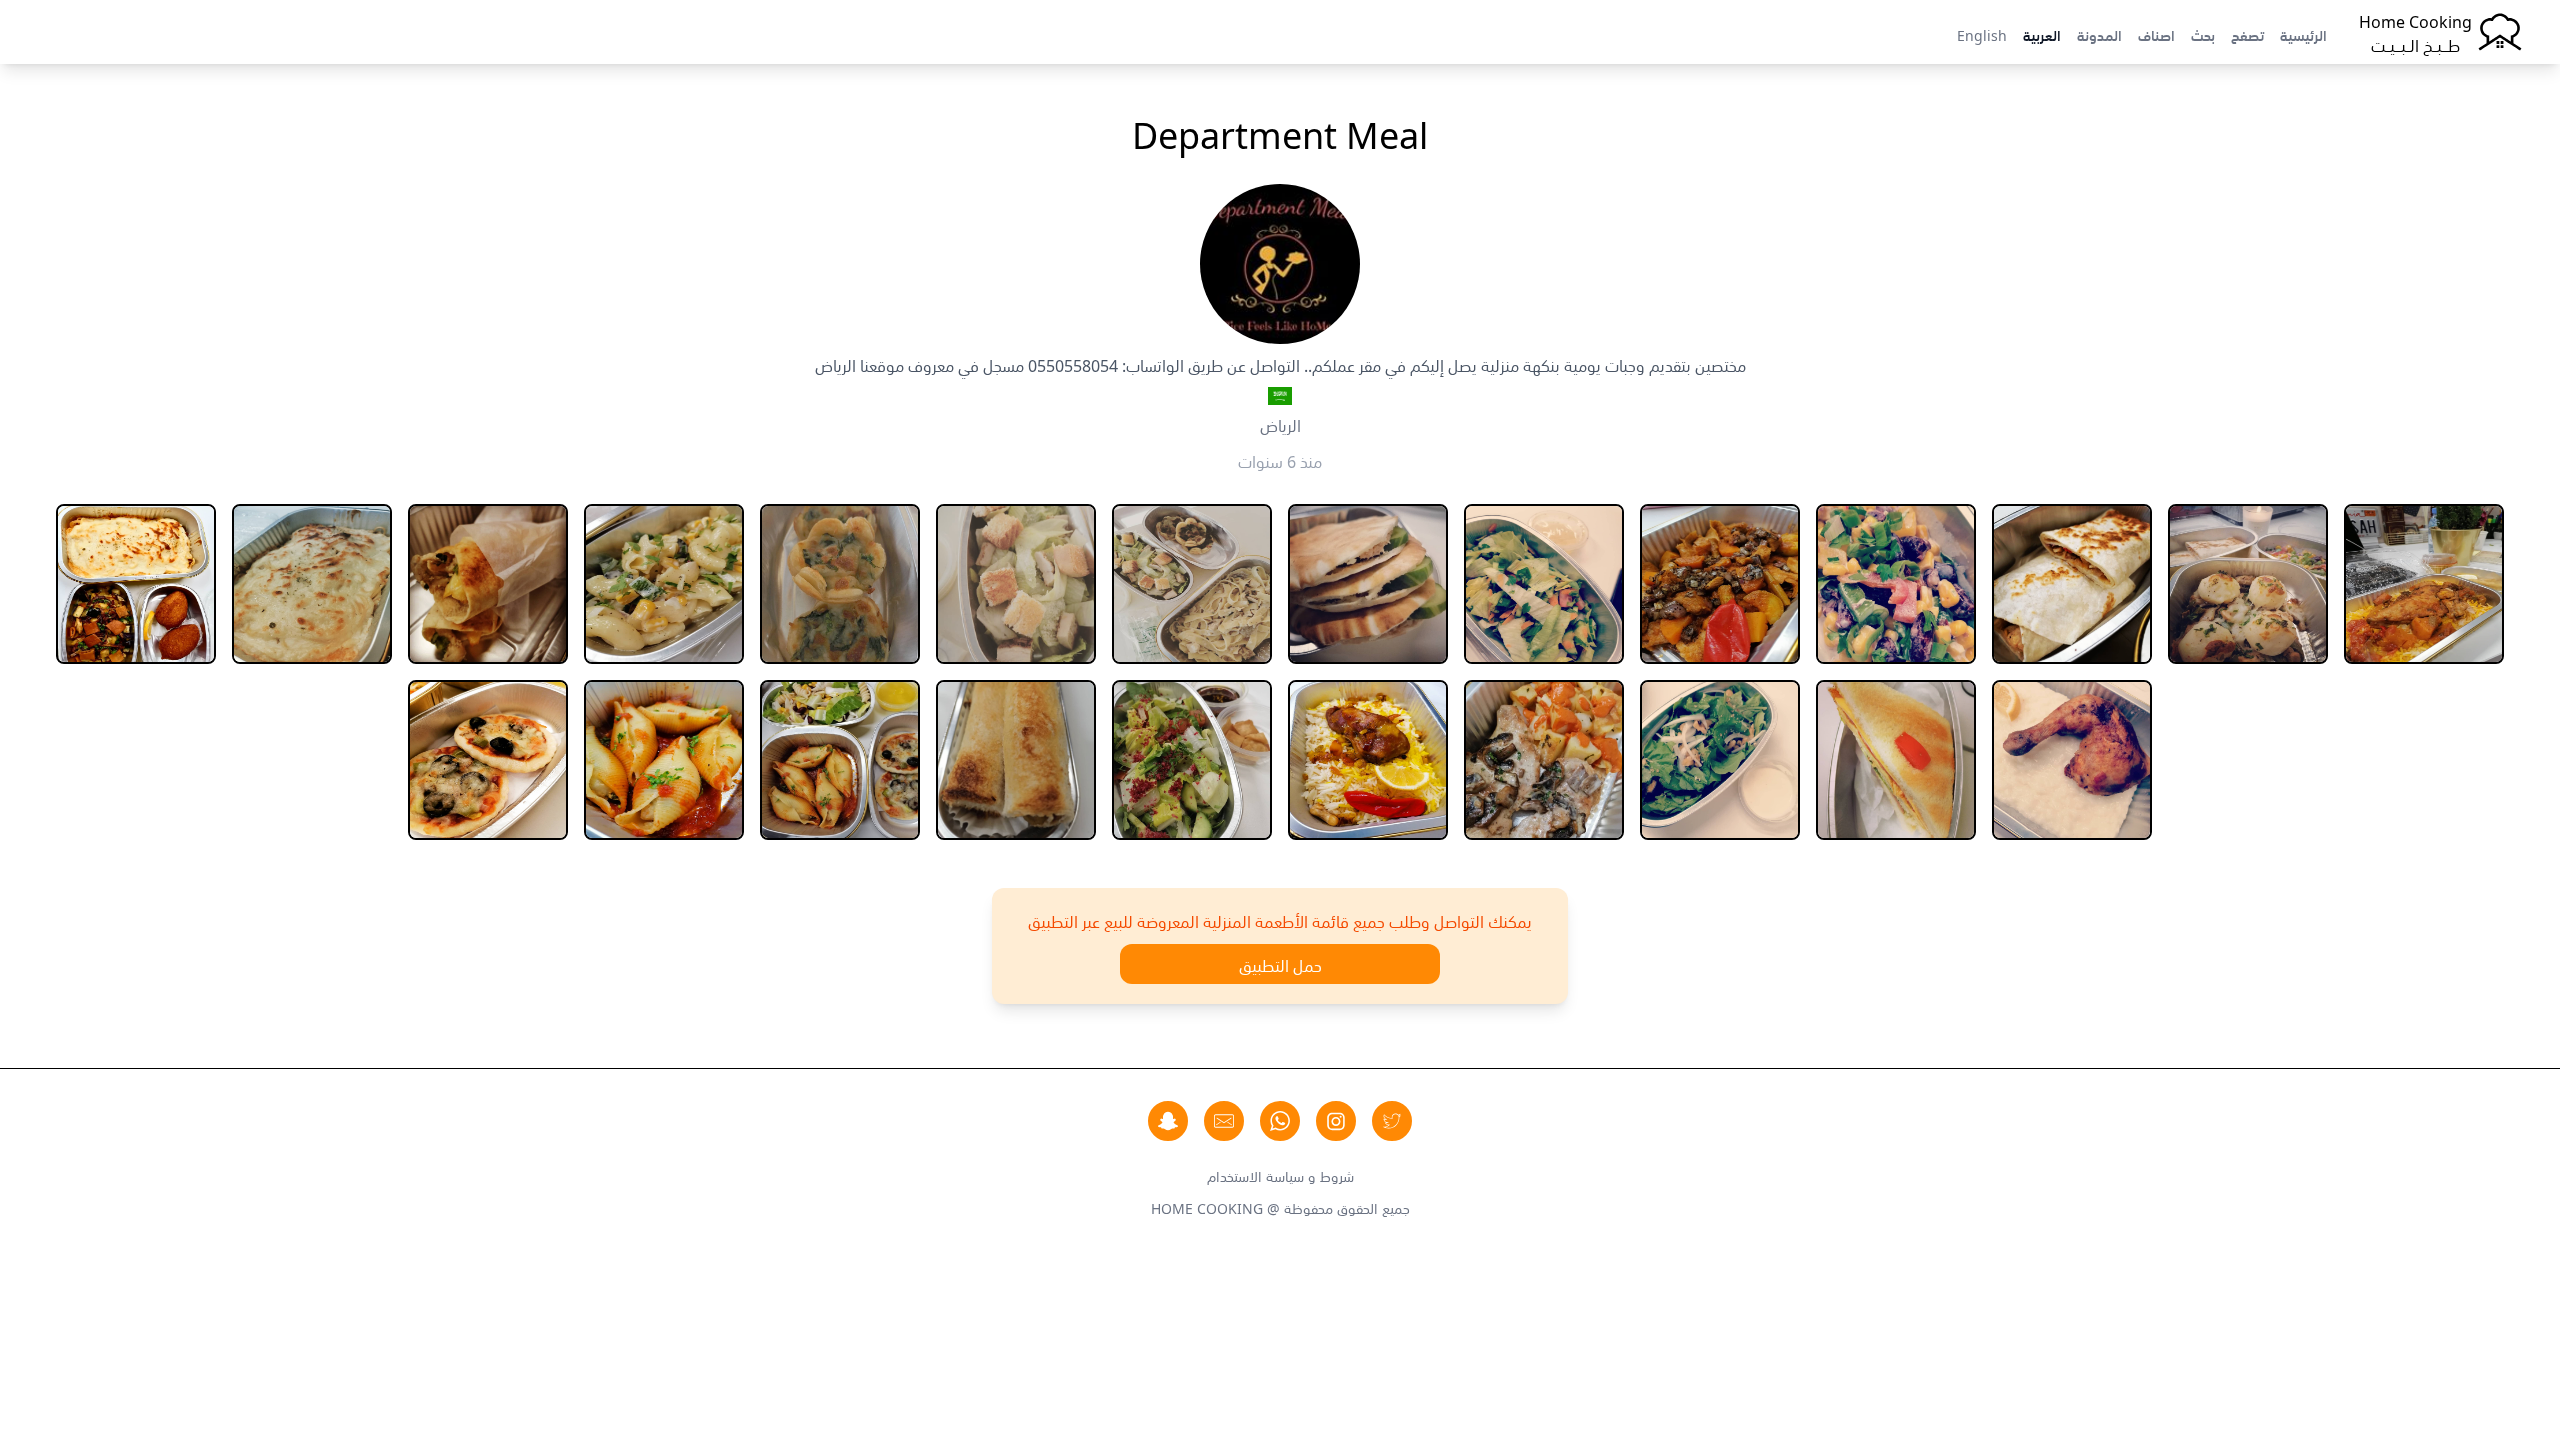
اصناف (2156, 34)
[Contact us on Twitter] (1392, 1121)
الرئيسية (2303, 34)
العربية (2042, 34)
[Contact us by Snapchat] (1168, 1121)
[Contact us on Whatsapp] (1280, 1121)
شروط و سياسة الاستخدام (1280, 1175)
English (1982, 34)
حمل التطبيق (1280, 964)
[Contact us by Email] (1224, 1121)
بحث (2203, 34)
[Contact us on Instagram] (1336, 1121)
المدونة (2099, 34)
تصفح (2247, 34)
